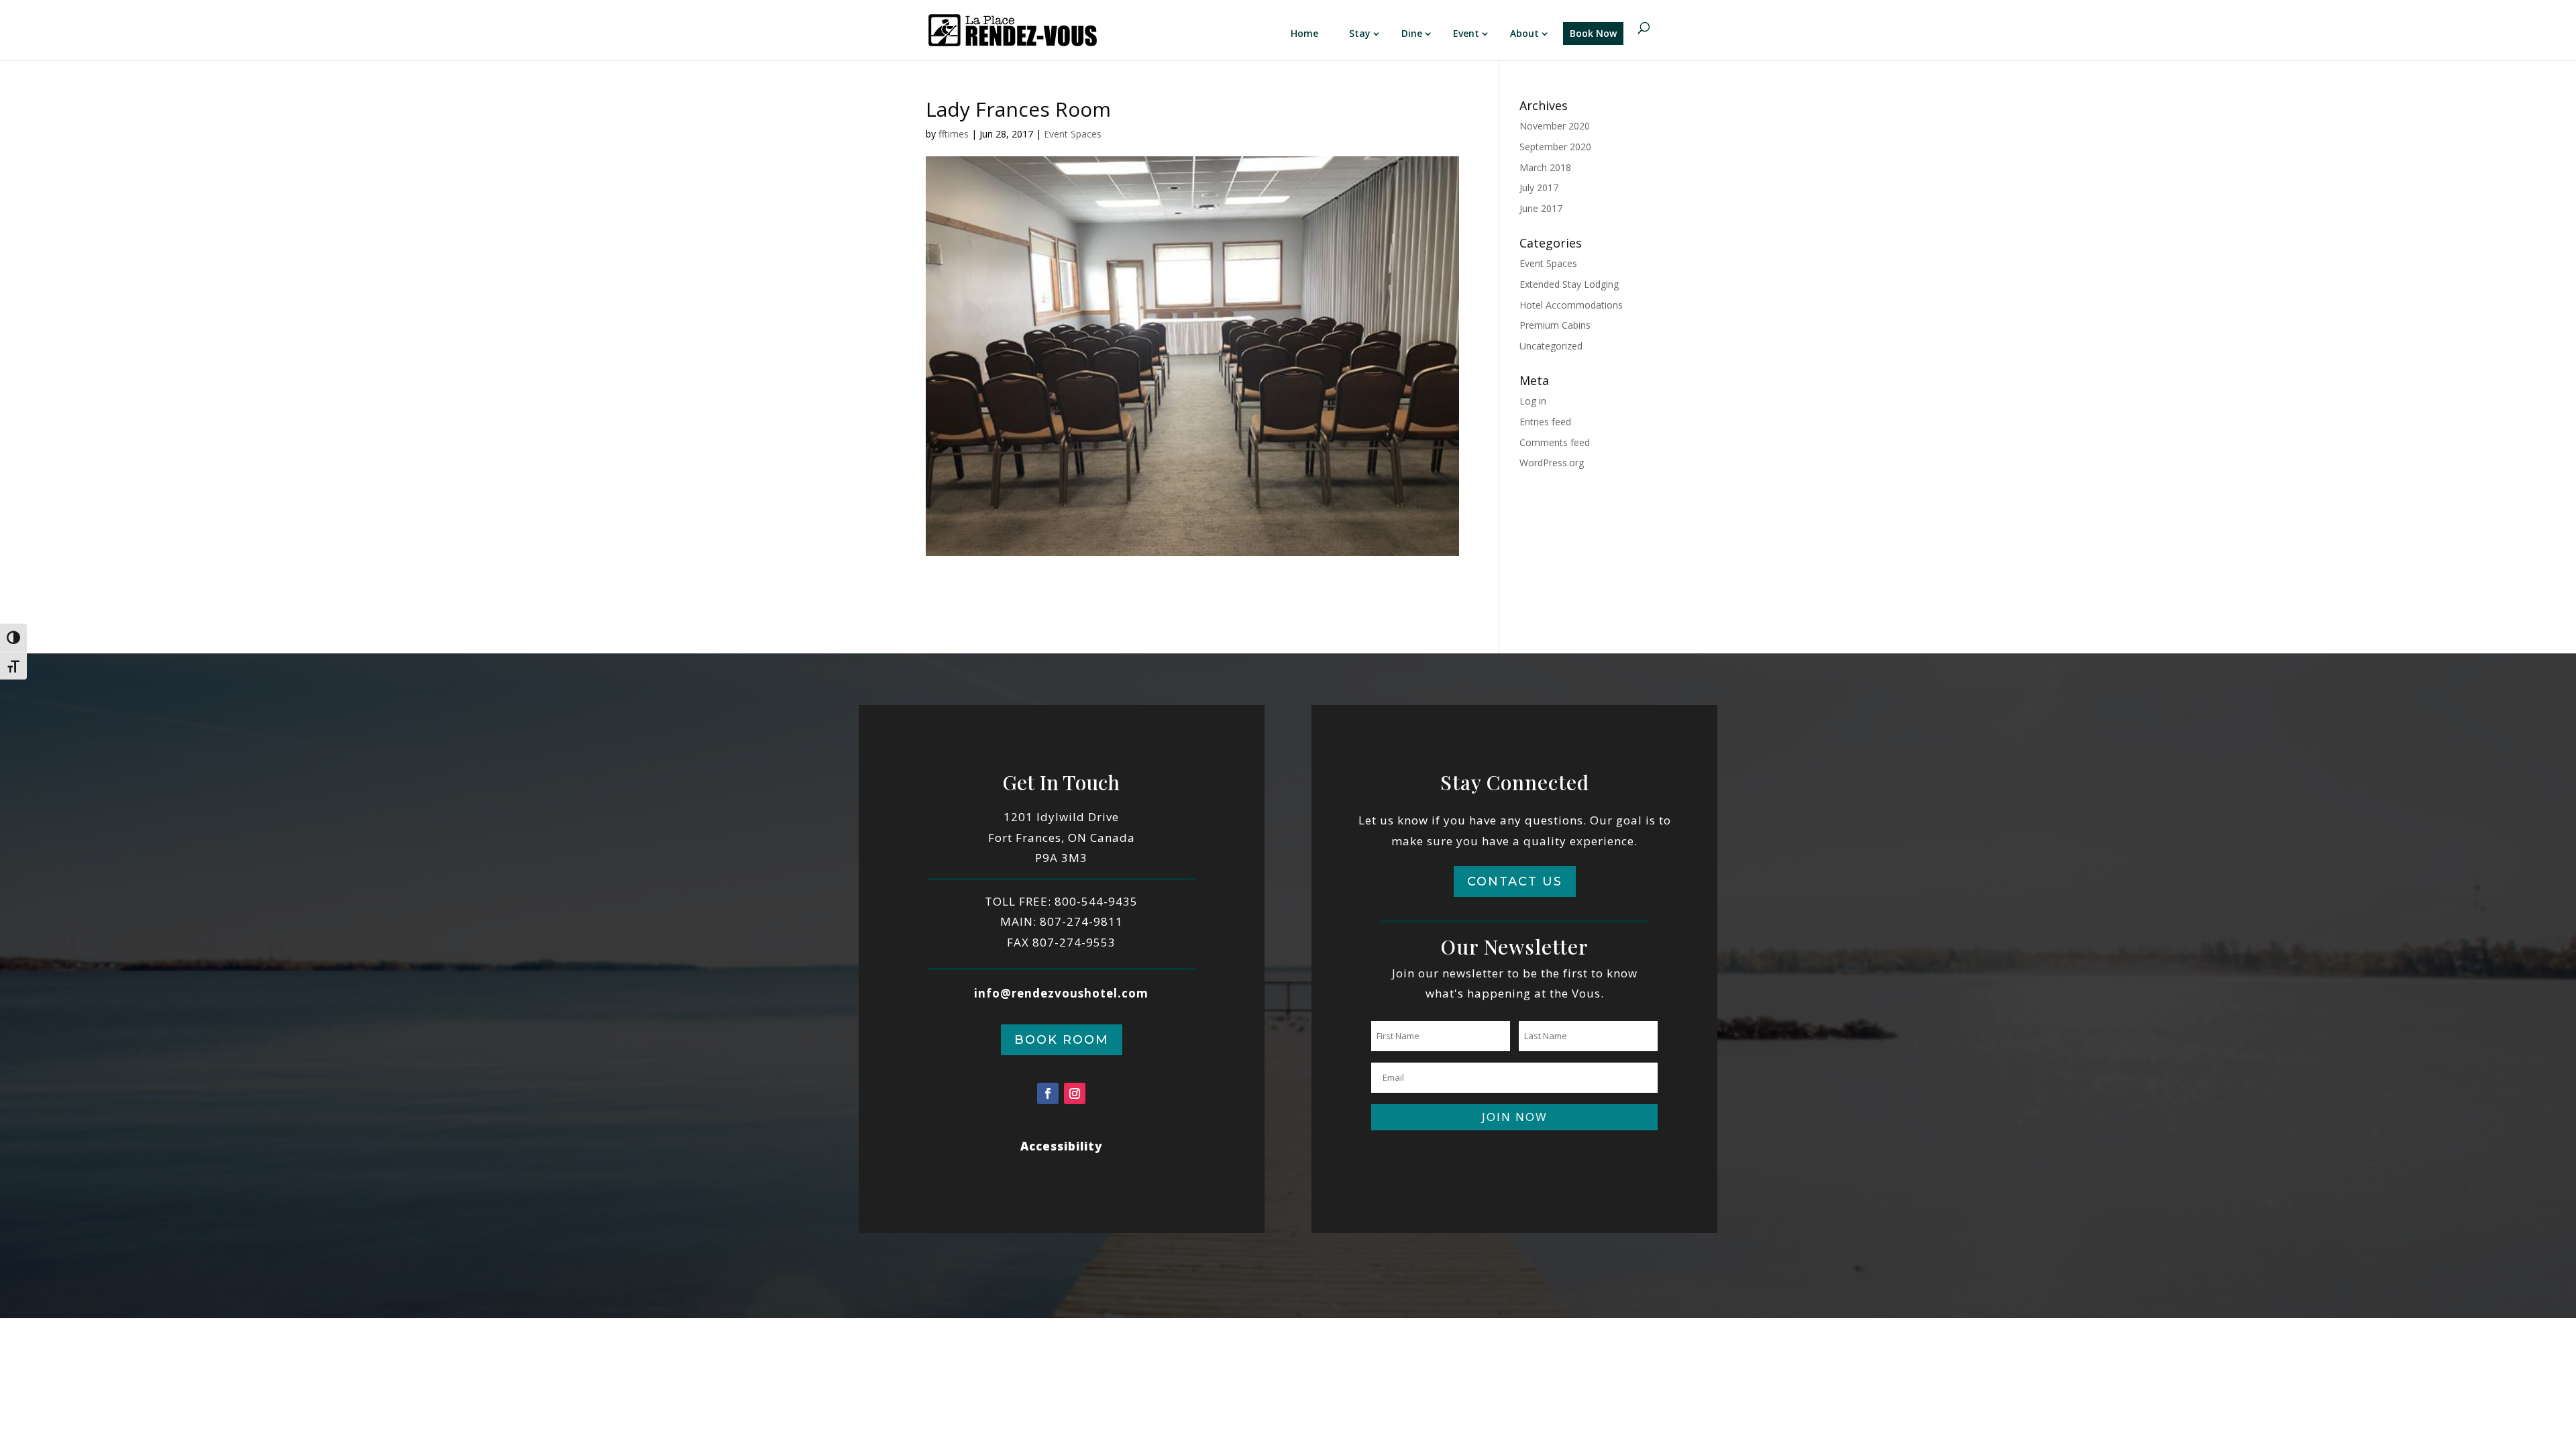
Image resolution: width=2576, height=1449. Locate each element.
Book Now (1593, 33)
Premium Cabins (1555, 325)
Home (1304, 33)
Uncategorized (1551, 346)
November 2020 (1555, 126)
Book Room (1062, 1040)
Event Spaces (1073, 134)
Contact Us (1515, 881)
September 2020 (1555, 147)
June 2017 (1541, 208)
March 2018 (1545, 167)
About (1524, 33)
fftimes (954, 134)
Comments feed (1555, 442)
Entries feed (1545, 422)
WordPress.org (1552, 463)
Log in (1533, 401)
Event (1466, 33)
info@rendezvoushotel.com (1061, 993)
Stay (1360, 33)
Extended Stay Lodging (1569, 284)
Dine (1412, 33)
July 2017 (1539, 187)
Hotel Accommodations (1571, 305)
